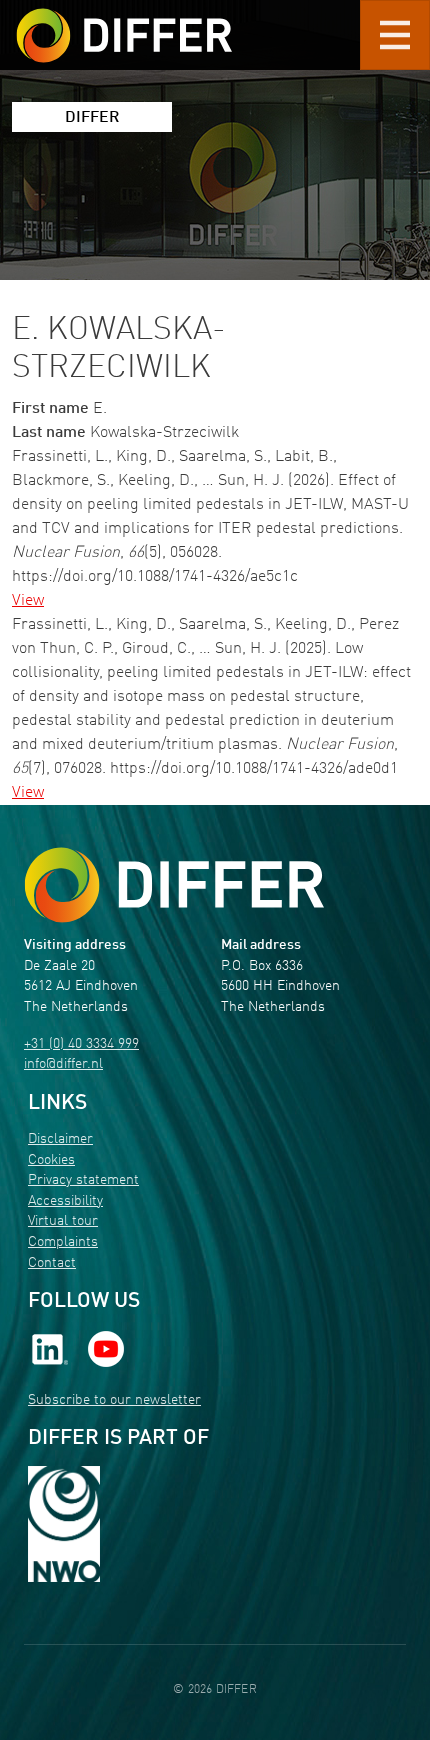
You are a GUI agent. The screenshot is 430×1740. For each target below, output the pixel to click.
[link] (50, 1348)
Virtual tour (63, 1221)
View (28, 601)
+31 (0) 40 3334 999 (81, 1044)
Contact (52, 1263)
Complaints (63, 1242)
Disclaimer (60, 1139)
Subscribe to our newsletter (114, 1400)
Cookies (51, 1160)
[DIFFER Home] (124, 23)
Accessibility (65, 1201)
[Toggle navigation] (395, 35)
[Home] (174, 884)
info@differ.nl (63, 1064)
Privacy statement (83, 1180)
